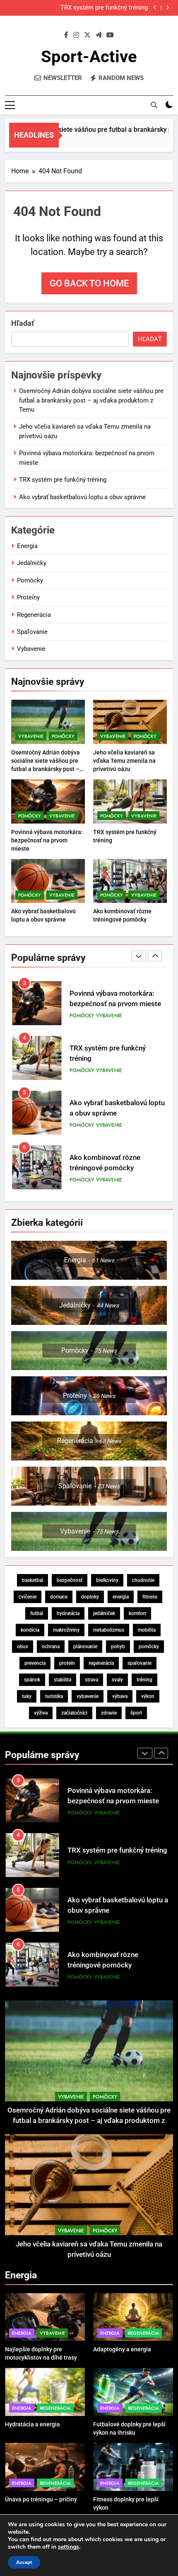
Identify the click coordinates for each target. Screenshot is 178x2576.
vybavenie (88, 1696)
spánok (32, 1680)
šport (136, 1713)
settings (69, 2547)
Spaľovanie (32, 632)
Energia (27, 546)
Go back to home (89, 283)
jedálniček (104, 1613)
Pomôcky (30, 580)
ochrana (51, 1647)
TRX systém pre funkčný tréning (104, 8)
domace (59, 1597)
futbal (37, 1613)
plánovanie (85, 1647)
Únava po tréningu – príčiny (41, 2499)
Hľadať (23, 323)
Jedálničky (32, 563)
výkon (148, 1696)
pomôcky (149, 1647)
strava (91, 1680)
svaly (117, 1680)
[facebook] (66, 35)
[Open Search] (154, 105)
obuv (23, 1647)
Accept (24, 2562)
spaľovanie (140, 1663)
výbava (120, 1696)
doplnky (90, 1597)
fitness (150, 1597)
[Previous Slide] (155, 8)
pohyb (118, 1647)
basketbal (32, 1580)
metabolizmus (109, 1630)
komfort (137, 1613)
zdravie (109, 1713)
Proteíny (28, 597)
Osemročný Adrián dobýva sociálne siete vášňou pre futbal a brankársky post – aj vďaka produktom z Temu (91, 400)
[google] (99, 35)
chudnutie (143, 1580)
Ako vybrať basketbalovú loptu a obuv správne (82, 497)
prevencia (35, 1663)
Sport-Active (89, 57)
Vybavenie (31, 649)
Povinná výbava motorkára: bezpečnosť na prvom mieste (47, 840)
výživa (41, 1713)
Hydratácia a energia (32, 2424)
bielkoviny (107, 1580)
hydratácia (68, 1613)
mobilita (147, 1630)
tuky (27, 1696)
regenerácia (101, 1663)
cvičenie (28, 1597)
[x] (87, 35)
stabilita (63, 1680)
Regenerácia (34, 615)
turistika (54, 1696)
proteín (67, 1663)
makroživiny (66, 1630)
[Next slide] (167, 8)
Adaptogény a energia (122, 2349)
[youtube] (110, 35)
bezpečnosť (70, 1580)
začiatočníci (74, 1713)
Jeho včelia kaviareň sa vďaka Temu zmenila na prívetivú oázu (124, 761)
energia (121, 1597)
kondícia (30, 1630)
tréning (144, 1680)
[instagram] (76, 35)
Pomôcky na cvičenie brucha (114, 1163)
